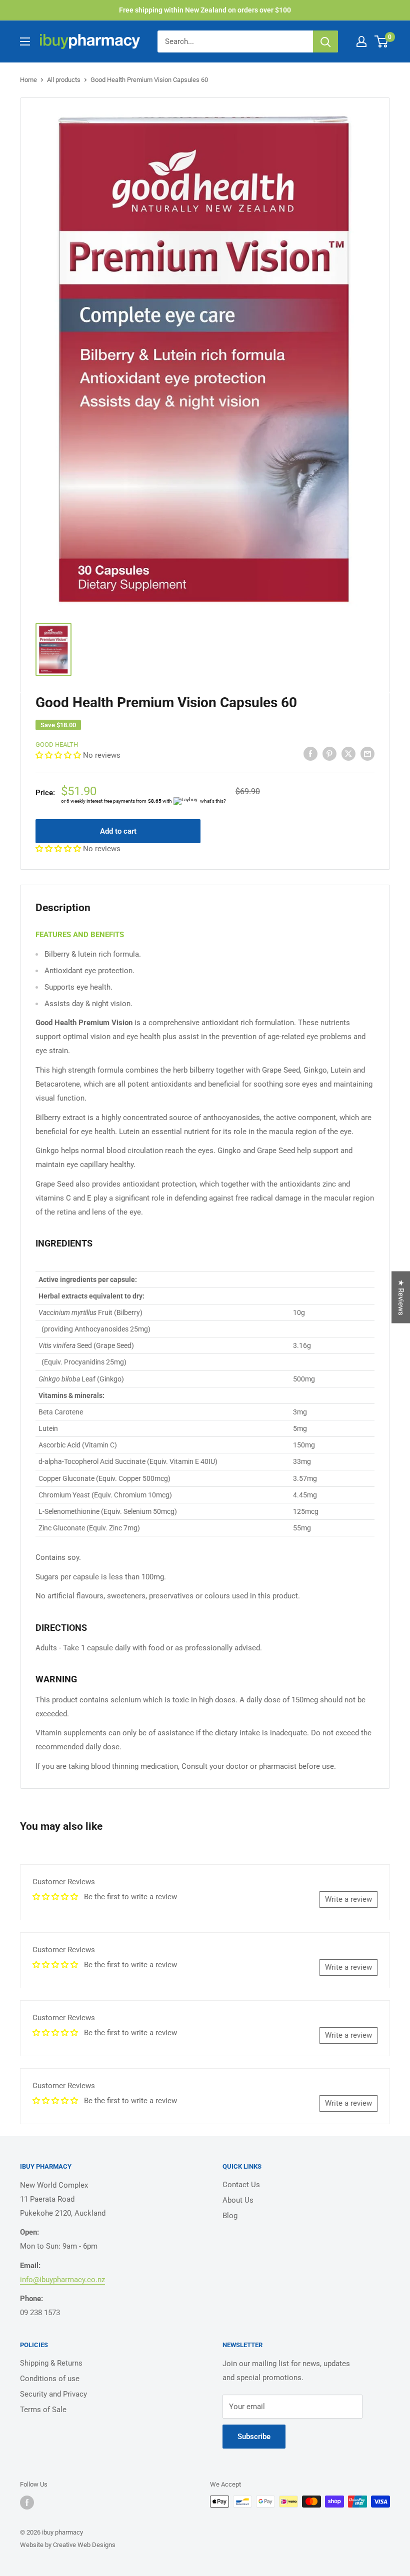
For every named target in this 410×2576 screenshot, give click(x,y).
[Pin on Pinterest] (329, 753)
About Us (238, 2200)
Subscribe (254, 2437)
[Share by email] (367, 753)
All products (64, 80)
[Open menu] (25, 41)
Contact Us (241, 2185)
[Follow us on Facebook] (27, 2503)
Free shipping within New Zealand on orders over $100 (205, 10)
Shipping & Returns (51, 2363)
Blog (230, 2216)
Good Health (57, 744)
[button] (59, 755)
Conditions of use (50, 2379)
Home (28, 80)
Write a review (348, 1899)
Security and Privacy (53, 2394)
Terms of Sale (43, 2410)
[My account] (361, 41)
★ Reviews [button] (401, 1297)
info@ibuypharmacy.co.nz (62, 2280)
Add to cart (118, 831)
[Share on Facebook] (310, 753)
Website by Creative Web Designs (68, 2545)
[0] (382, 41)
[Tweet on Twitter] (348, 753)
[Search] (325, 41)
